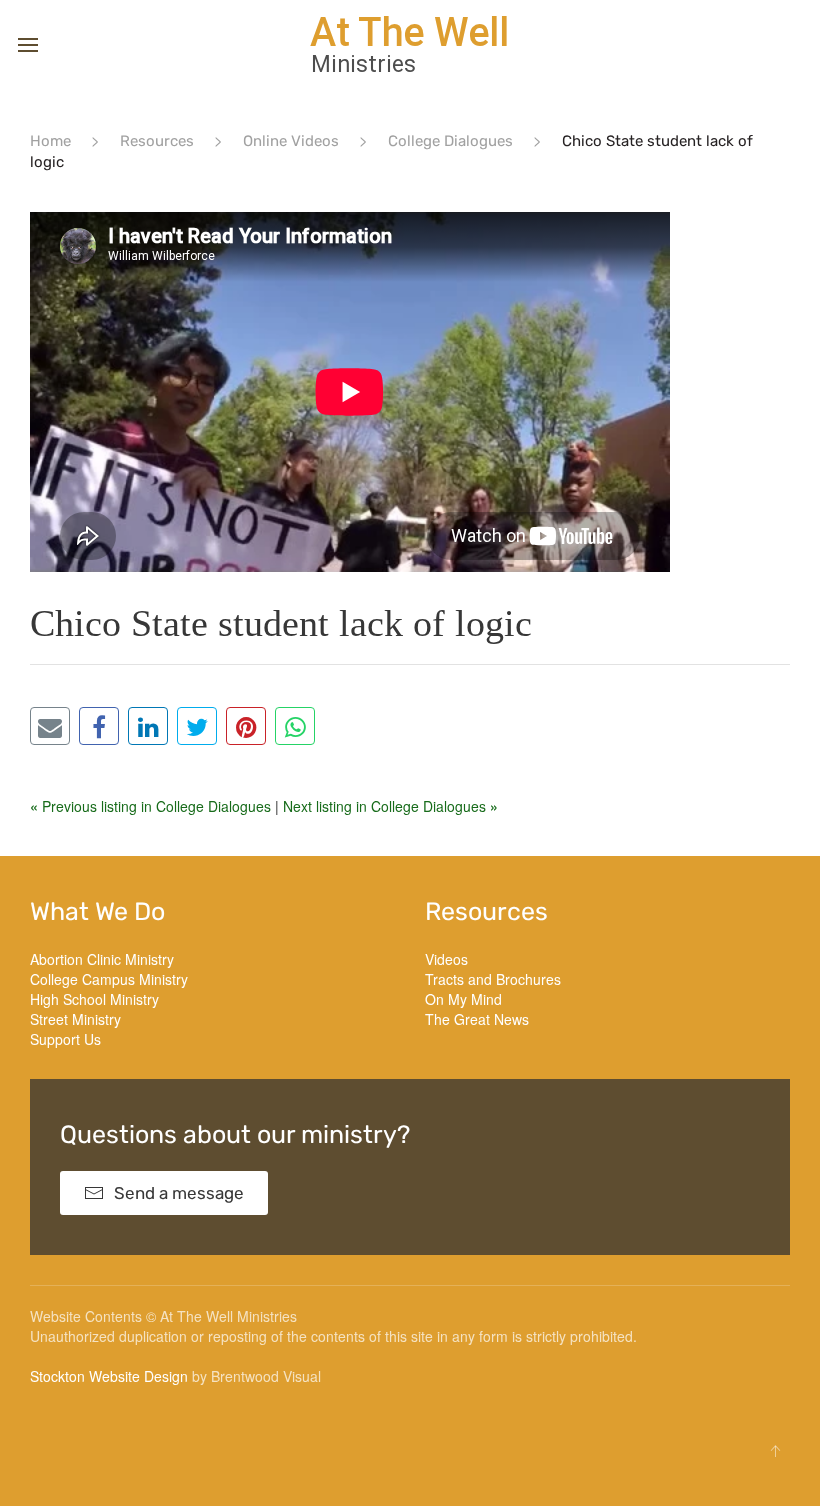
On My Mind (463, 999)
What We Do (97, 911)
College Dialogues (450, 141)
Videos (446, 959)
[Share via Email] (50, 726)
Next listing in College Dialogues (390, 806)
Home (50, 141)
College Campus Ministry (109, 979)
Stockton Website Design (109, 1376)
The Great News (477, 1019)
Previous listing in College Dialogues (152, 806)
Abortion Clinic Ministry (102, 959)
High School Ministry (94, 999)
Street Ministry (75, 1019)
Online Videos (291, 141)
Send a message (179, 1193)
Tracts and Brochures (493, 979)
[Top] (775, 1451)
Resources (157, 141)
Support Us (65, 1039)
